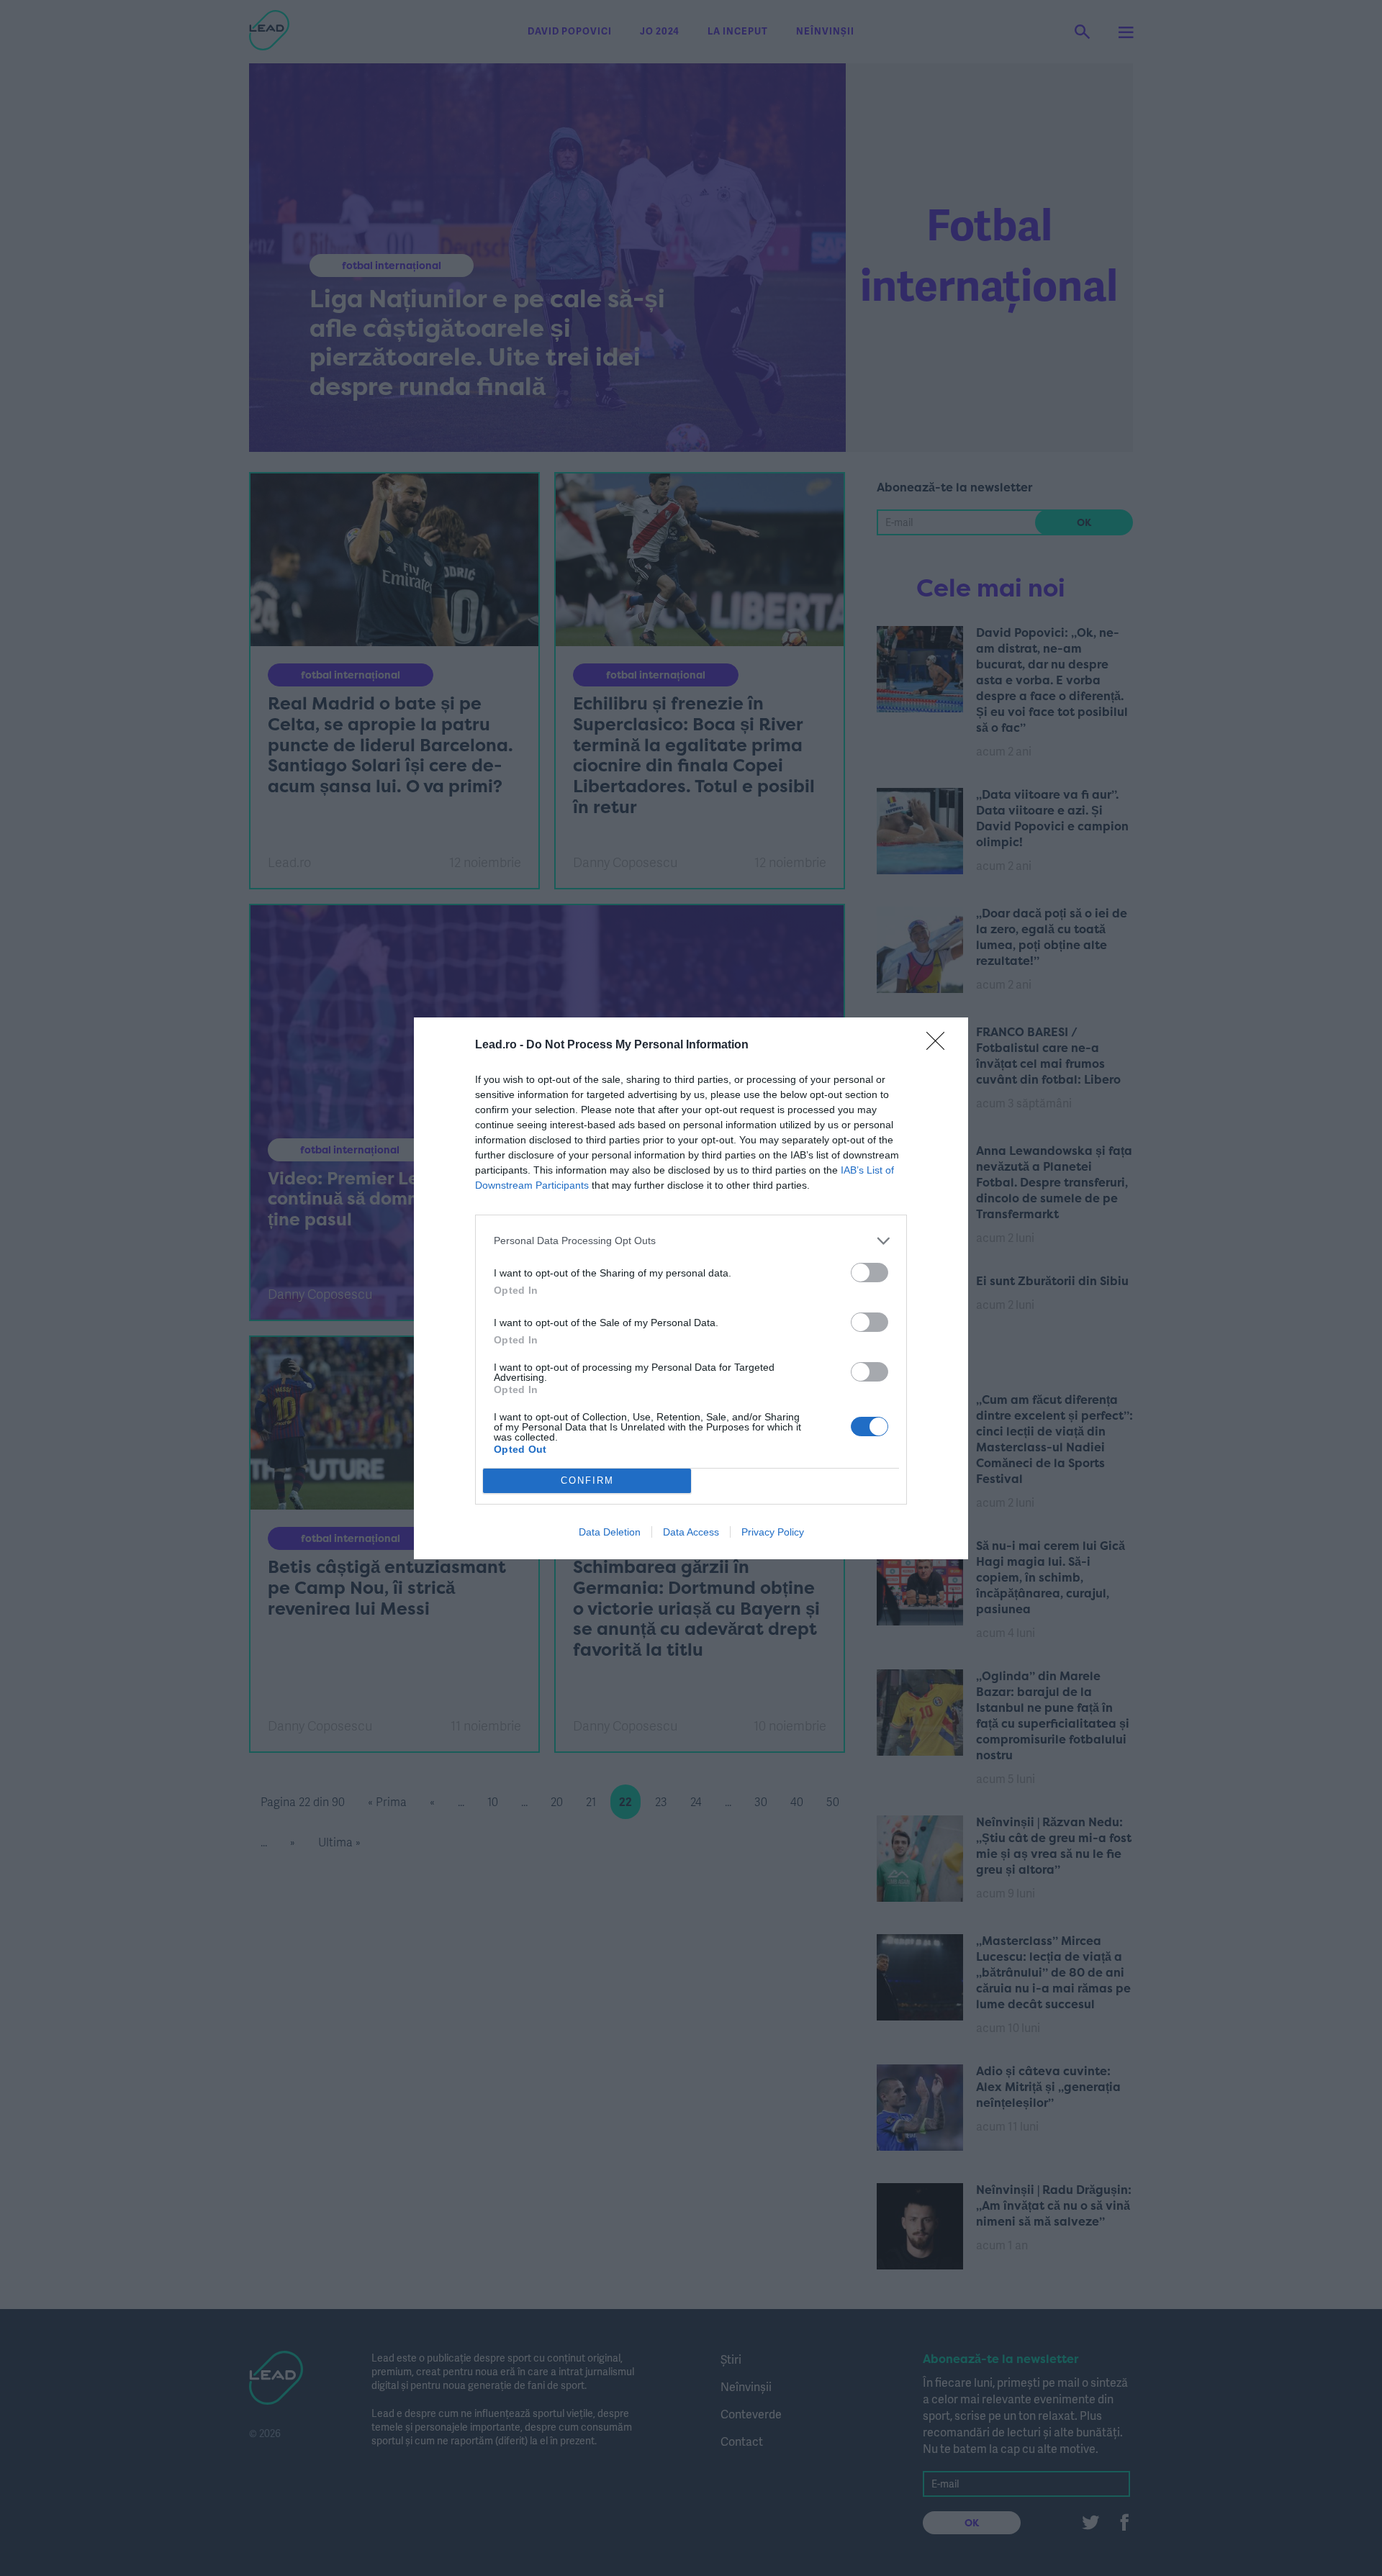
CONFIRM (587, 1480)
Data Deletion (610, 1532)
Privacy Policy (773, 1532)
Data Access (691, 1532)
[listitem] (691, 1241)
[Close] (940, 1046)
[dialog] (691, 1288)
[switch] (870, 1273)
